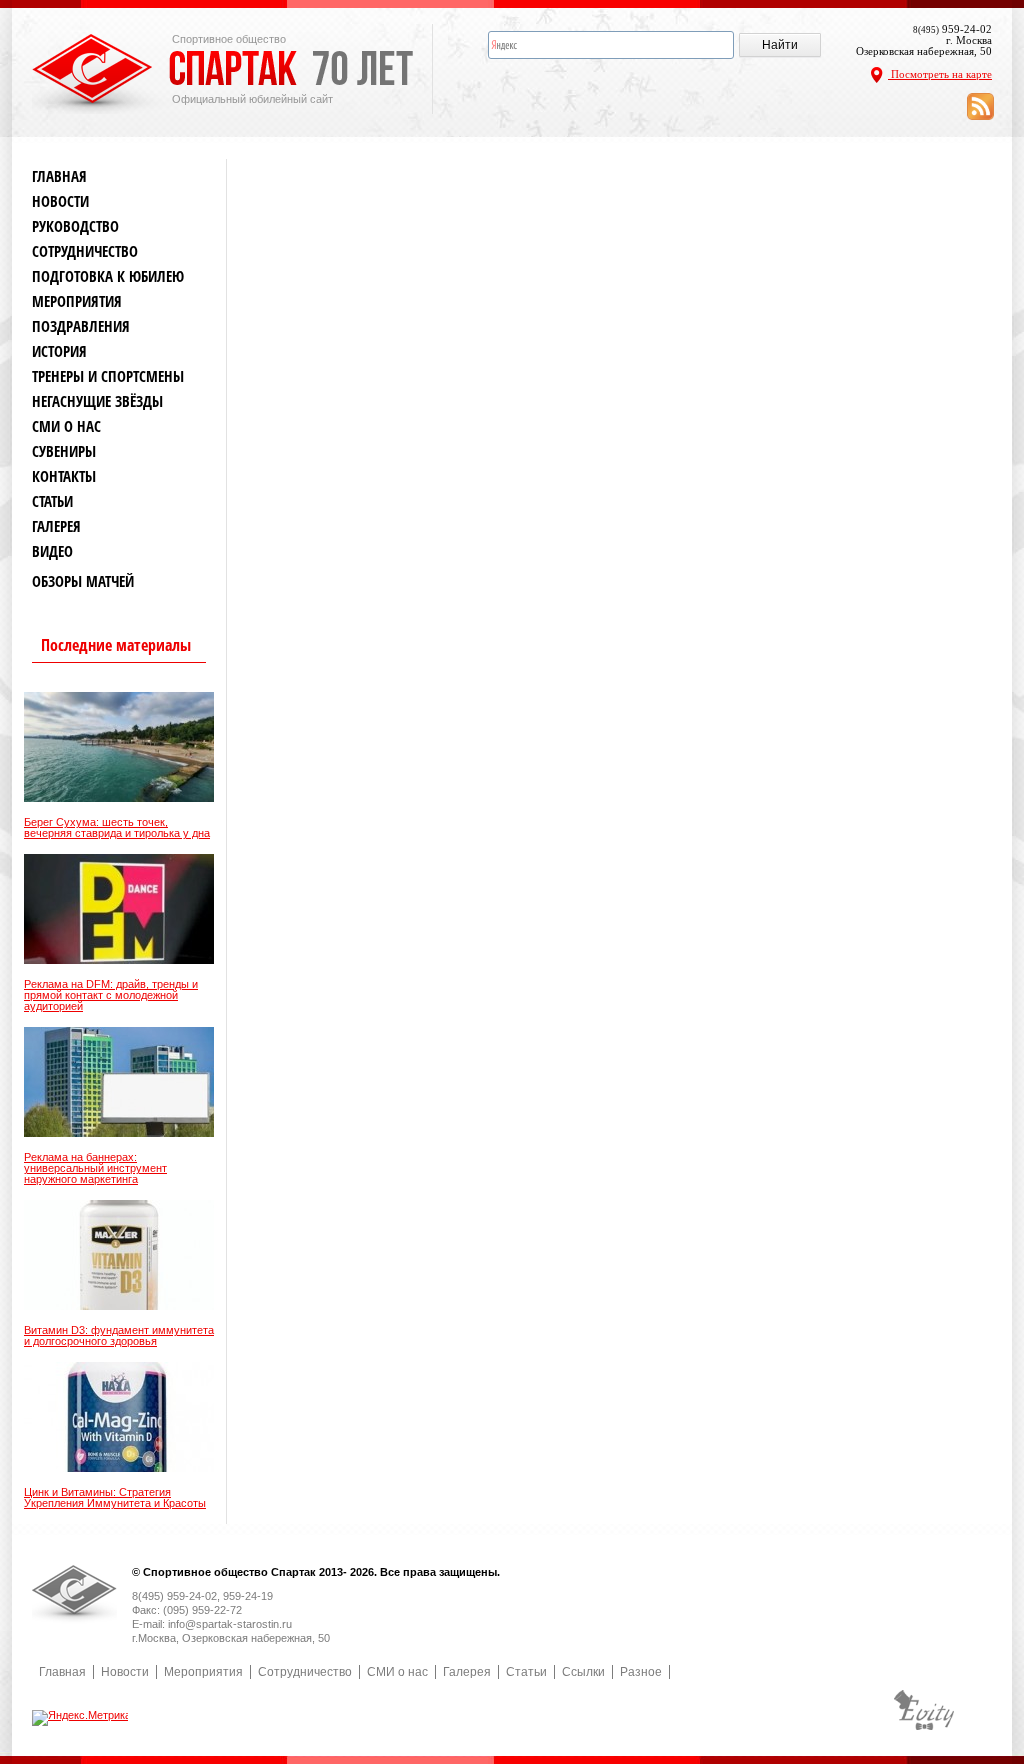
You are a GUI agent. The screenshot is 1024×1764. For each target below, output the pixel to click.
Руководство (75, 226)
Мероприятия (77, 301)
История (59, 351)
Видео (52, 551)
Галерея (56, 526)
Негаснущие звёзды (97, 401)
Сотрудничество (85, 251)
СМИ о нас (66, 426)
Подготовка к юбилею (108, 276)
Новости (60, 201)
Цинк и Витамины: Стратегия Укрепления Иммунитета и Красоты (115, 1498)
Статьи (52, 501)
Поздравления (81, 326)
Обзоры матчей (83, 581)
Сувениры (64, 451)
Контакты (64, 476)
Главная (59, 176)
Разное (641, 1672)
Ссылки (583, 1672)
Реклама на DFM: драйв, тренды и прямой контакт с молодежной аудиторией (111, 995)
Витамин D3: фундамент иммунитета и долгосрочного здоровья (119, 1336)
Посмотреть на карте (940, 74)
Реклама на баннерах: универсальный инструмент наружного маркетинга (95, 1168)
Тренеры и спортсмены (108, 376)
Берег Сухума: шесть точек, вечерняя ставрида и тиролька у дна (117, 828)
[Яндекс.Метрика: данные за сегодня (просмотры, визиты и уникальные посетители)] (81, 1718)
